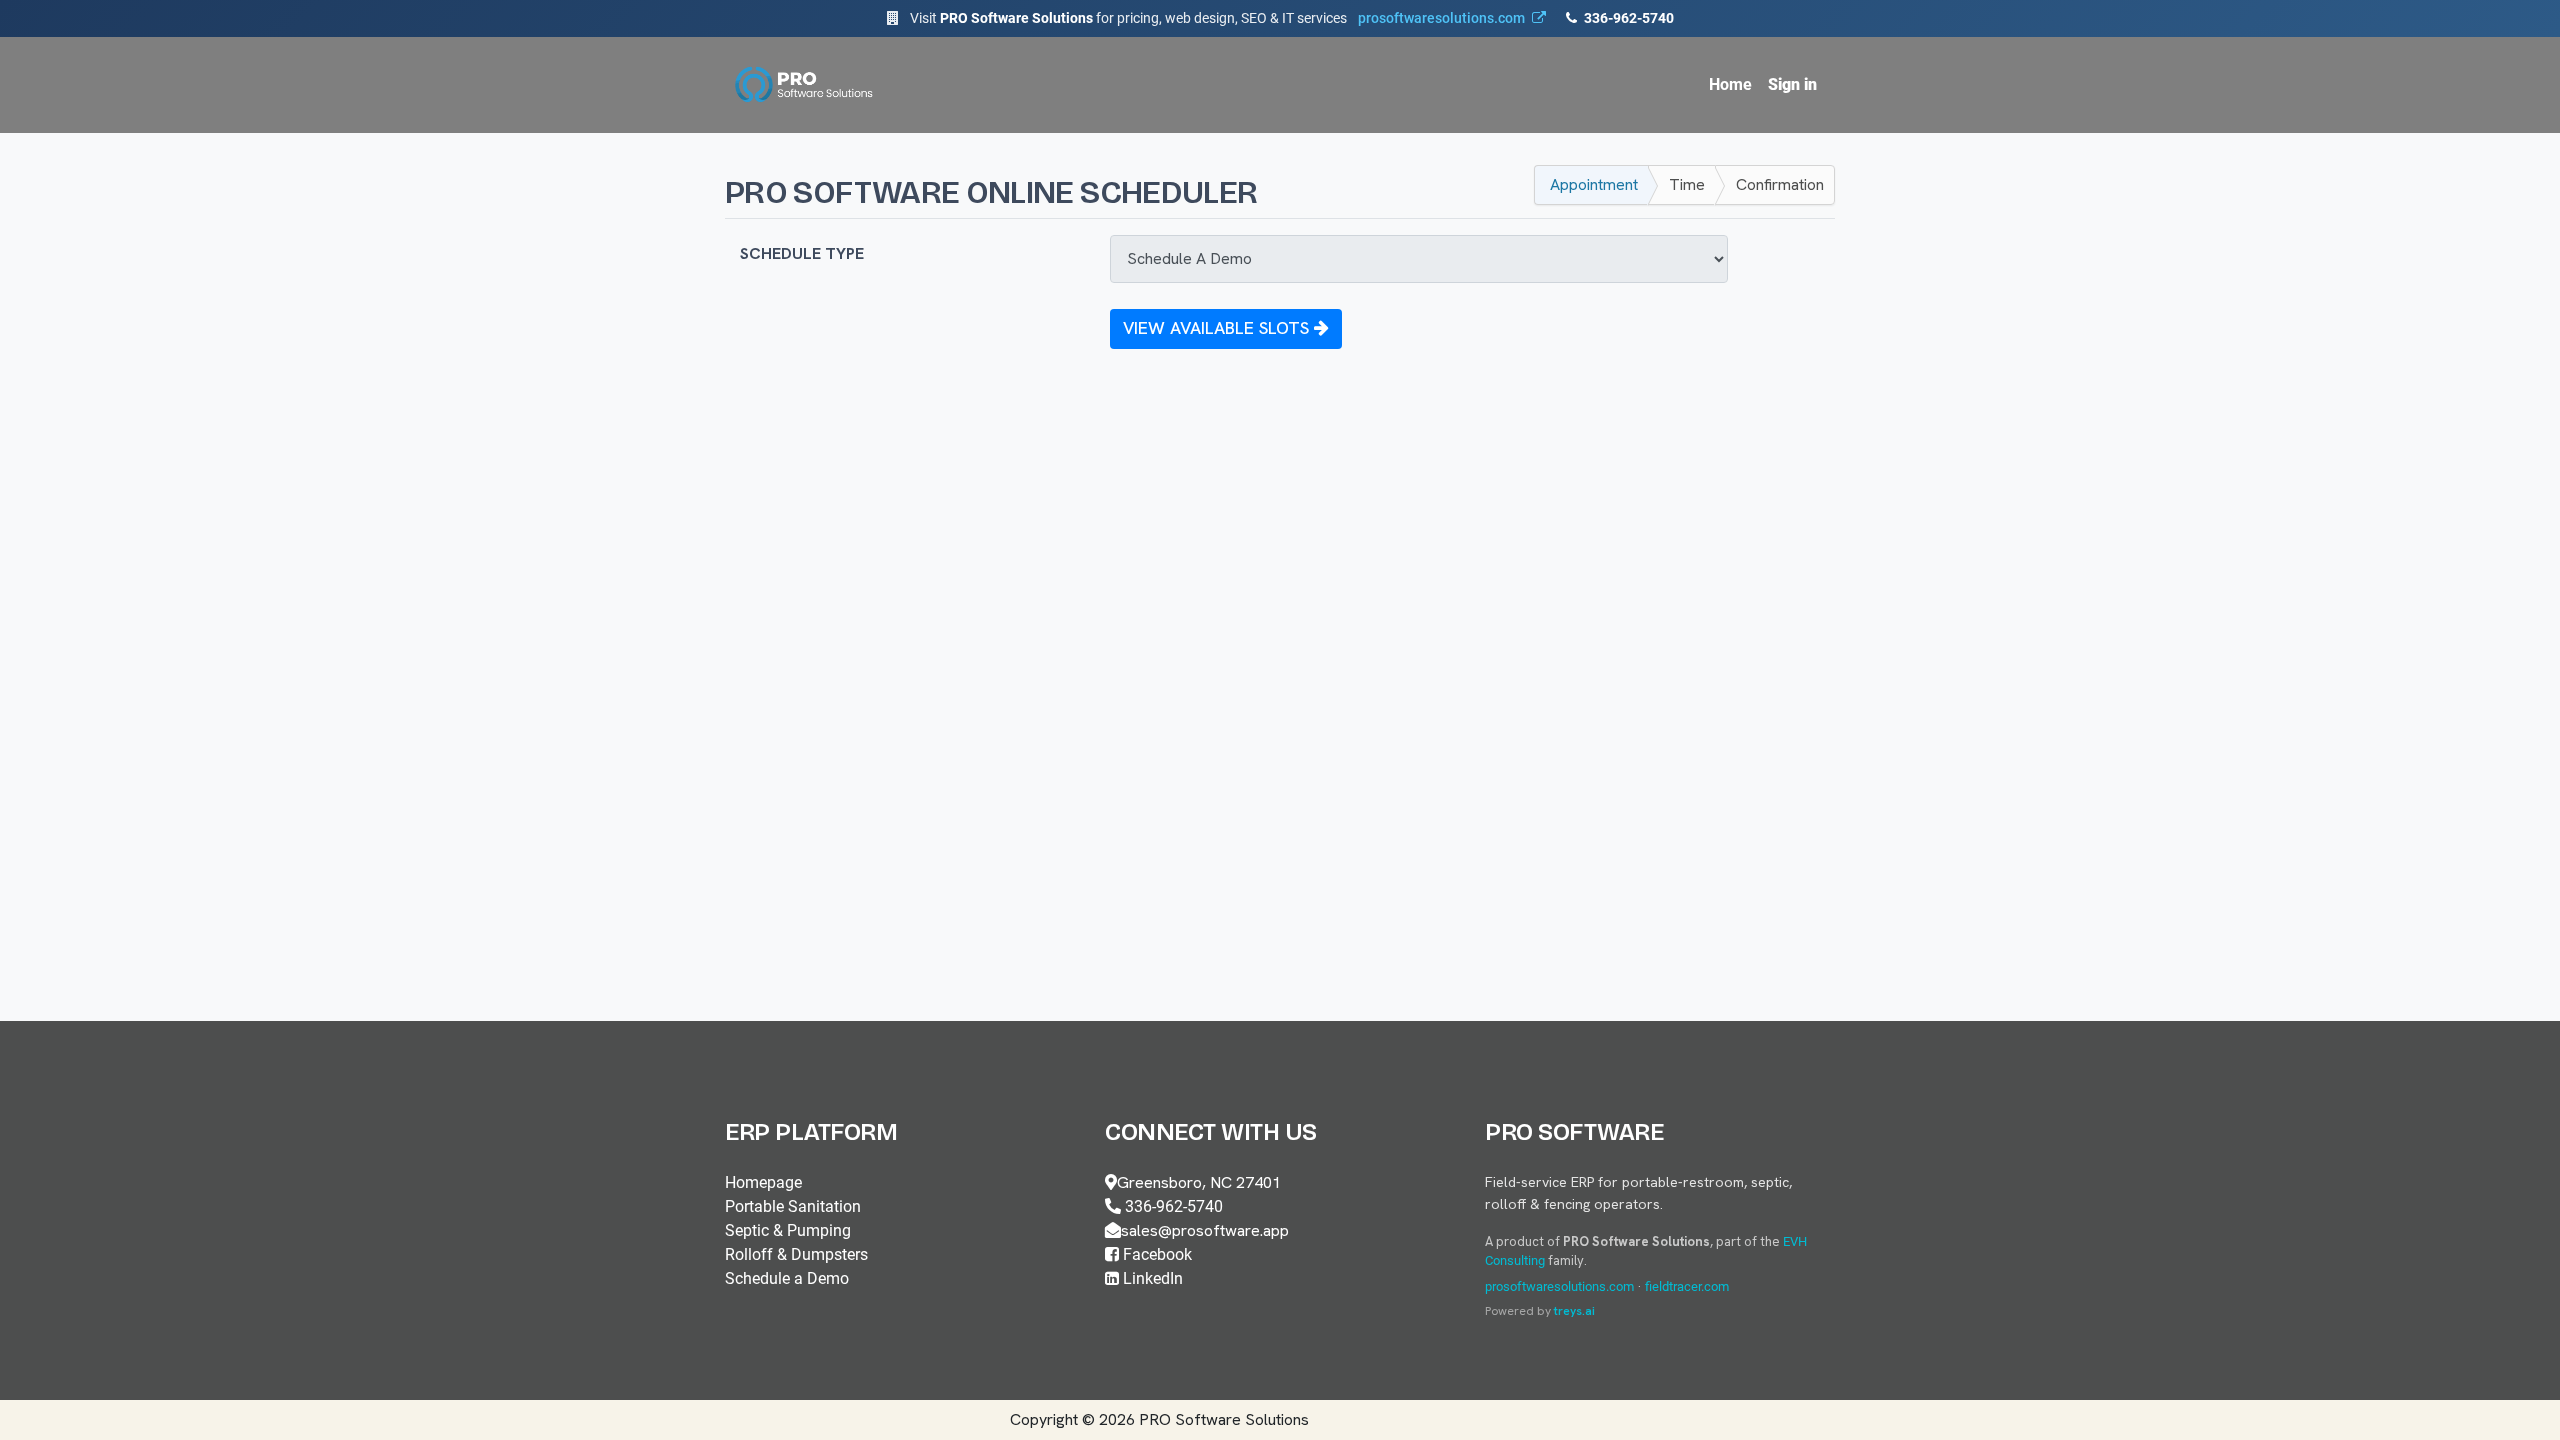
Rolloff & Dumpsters (796, 1254)
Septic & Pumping (788, 1230)
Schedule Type (802, 253)
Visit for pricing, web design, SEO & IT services (1217, 18)
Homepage (763, 1182)
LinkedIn (1151, 1278)
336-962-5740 (1627, 18)
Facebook (1155, 1254)
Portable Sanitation (793, 1206)
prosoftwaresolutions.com (1559, 1286)
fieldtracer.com (1687, 1286)
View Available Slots (1218, 328)
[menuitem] (1730, 85)
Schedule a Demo (787, 1278)
